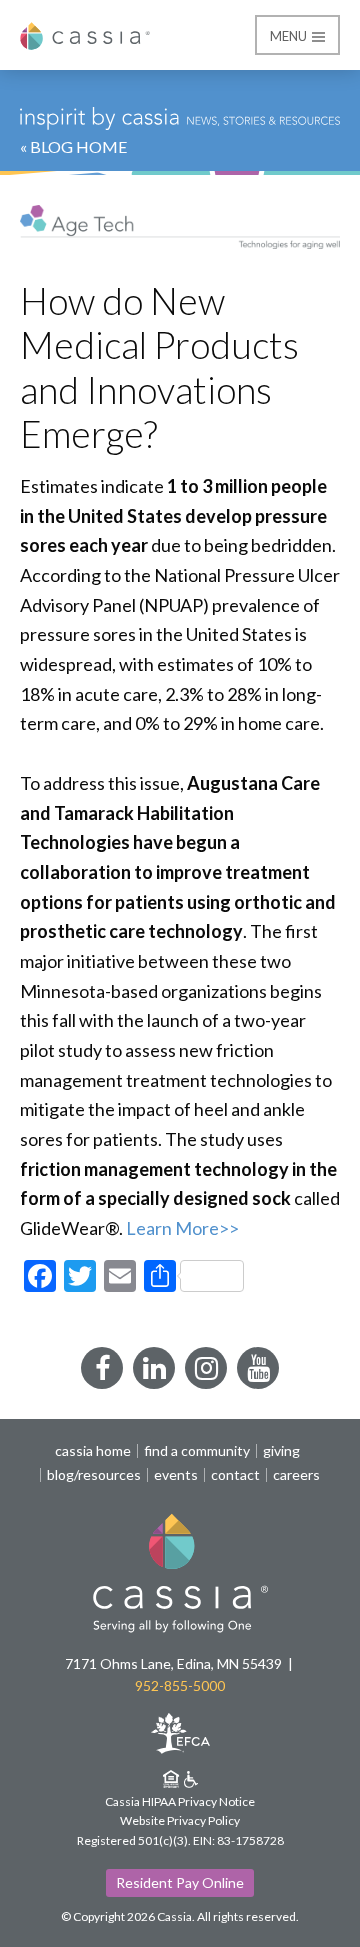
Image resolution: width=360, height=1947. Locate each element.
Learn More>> (181, 1228)
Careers (296, 1475)
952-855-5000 (180, 1685)
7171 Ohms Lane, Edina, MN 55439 (173, 1663)
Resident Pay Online (180, 1882)
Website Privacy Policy (180, 1820)
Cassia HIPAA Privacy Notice (180, 1801)
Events (176, 1475)
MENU (290, 36)
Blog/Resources (94, 1475)
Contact (235, 1475)
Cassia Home (93, 1451)
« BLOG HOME (73, 146)
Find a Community (197, 1451)
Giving (281, 1451)
